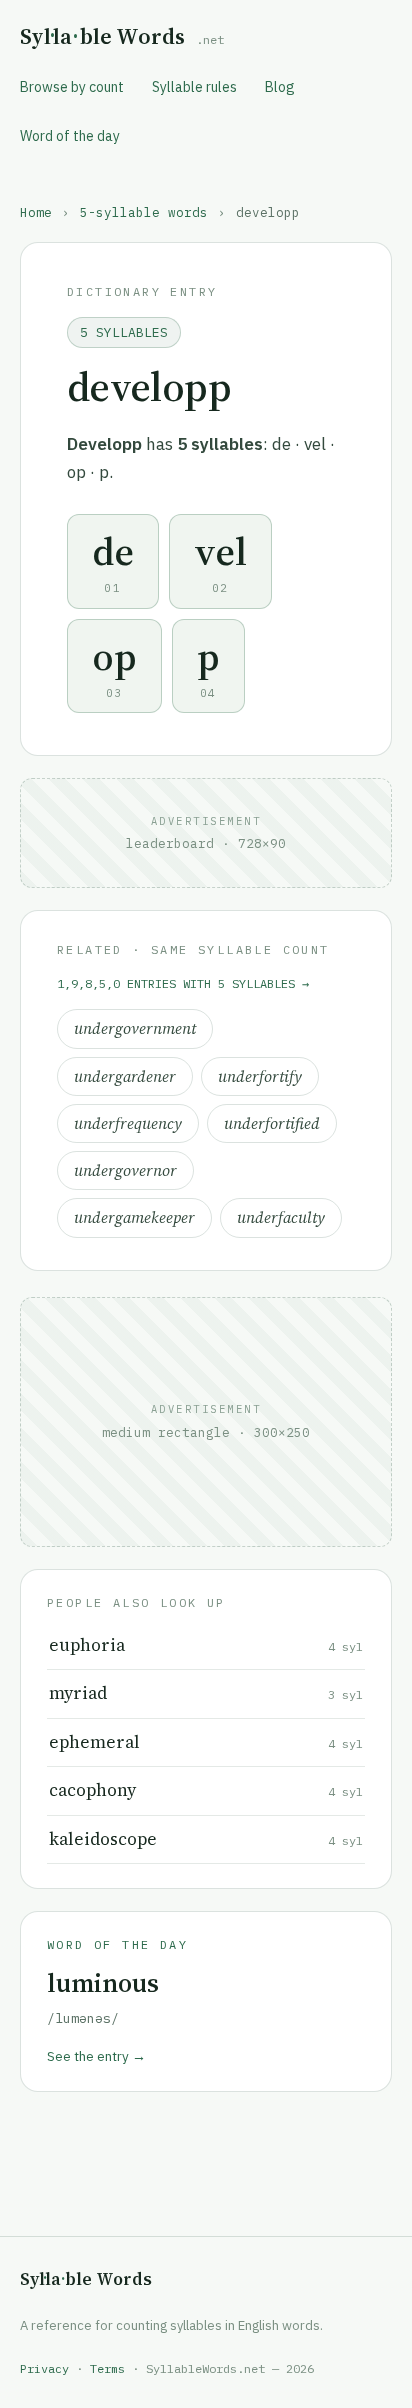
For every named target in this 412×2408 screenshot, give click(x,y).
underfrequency (128, 1123)
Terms (107, 2368)
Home (36, 212)
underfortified (272, 1123)
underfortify (260, 1076)
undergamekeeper (134, 1217)
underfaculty (281, 1217)
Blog (280, 87)
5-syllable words (144, 212)
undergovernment (135, 1028)
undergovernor (125, 1170)
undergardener (125, 1076)
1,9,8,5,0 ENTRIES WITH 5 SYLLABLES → (183, 983)
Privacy (44, 2368)
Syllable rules (194, 87)
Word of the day (70, 136)
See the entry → (96, 2056)
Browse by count (72, 87)
